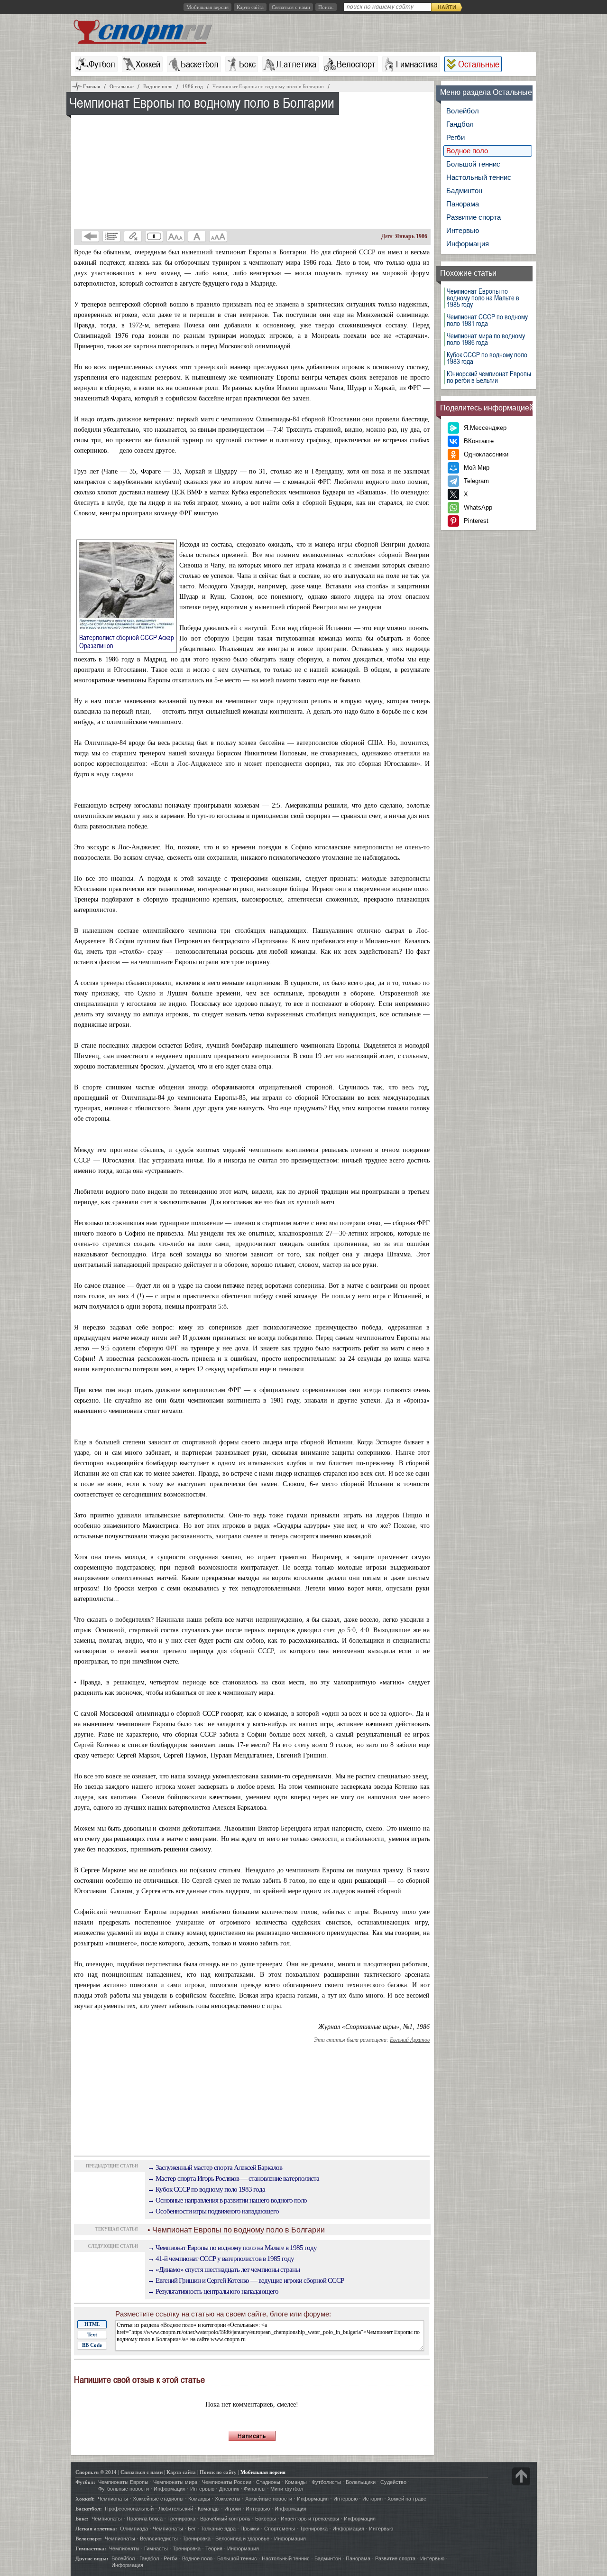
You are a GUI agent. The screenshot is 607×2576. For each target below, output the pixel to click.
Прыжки (250, 2529)
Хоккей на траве (407, 2499)
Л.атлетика (296, 64)
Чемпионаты (113, 2499)
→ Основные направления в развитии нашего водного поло (227, 2200)
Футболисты (326, 2482)
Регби (455, 137)
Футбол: (85, 2482)
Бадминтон (464, 191)
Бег (192, 2529)
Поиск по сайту (218, 2472)
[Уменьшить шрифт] (175, 236)
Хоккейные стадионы (158, 2499)
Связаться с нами (291, 7)
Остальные (479, 64)
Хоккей (148, 64)
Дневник (229, 2489)
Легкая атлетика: (96, 2529)
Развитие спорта (474, 217)
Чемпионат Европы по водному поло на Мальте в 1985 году (483, 298)
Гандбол (460, 124)
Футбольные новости (124, 2489)
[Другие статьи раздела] (111, 236)
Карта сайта (250, 7)
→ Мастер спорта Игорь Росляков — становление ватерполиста (233, 2178)
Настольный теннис (479, 177)
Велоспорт (356, 64)
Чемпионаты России (227, 2482)
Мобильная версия (207, 7)
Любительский (176, 2509)
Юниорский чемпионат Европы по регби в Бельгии (489, 377)
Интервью (463, 230)
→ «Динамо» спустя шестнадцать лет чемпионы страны (224, 2269)
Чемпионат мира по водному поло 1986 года (486, 339)
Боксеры (266, 2519)
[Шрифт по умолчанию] (197, 236)
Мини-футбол (287, 2489)
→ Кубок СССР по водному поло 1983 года (206, 2189)
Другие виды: (92, 2558)
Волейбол (463, 111)
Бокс (247, 64)
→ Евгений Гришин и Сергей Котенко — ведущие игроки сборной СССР (246, 2280)
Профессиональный (129, 2509)
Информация (468, 244)
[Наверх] (521, 2476)
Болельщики (361, 2482)
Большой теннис (473, 164)
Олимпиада (134, 2529)
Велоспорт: (89, 2539)
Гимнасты (156, 2548)
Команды (296, 2482)
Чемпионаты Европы (123, 2482)
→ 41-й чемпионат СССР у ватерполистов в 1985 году (221, 2259)
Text (92, 2334)
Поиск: (326, 7)
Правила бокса (145, 2519)
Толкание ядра (218, 2529)
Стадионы (268, 2482)
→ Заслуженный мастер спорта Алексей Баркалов (215, 2167)
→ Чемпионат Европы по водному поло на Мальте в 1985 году (232, 2248)
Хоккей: (85, 2499)
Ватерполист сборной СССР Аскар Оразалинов (127, 641)
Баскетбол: (89, 2509)
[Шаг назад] (90, 236)
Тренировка (181, 2519)
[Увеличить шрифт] (218, 236)
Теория (214, 2548)
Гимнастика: (91, 2548)
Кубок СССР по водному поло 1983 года (487, 358)
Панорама (463, 204)
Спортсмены (280, 2529)
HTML (92, 2324)
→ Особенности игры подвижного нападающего (213, 2211)
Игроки (233, 2509)
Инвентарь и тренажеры (310, 2519)
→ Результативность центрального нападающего (213, 2291)
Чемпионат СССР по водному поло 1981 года (487, 320)
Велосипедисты (159, 2539)
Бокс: (82, 2519)
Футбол (102, 64)
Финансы (255, 2489)
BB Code (92, 2345)
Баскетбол (200, 64)
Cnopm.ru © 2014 (96, 2472)
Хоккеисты (228, 2499)
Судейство (393, 2482)
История (372, 2499)
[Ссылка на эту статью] (133, 236)
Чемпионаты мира (175, 2482)
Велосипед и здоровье (242, 2539)
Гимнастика (417, 64)
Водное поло (467, 151)
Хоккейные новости (269, 2499)
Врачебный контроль (225, 2519)
